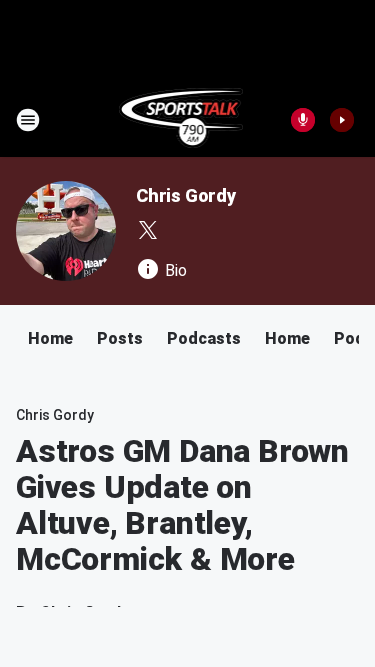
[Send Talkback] (303, 120)
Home (50, 338)
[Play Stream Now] (342, 120)
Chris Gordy (186, 195)
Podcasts (204, 338)
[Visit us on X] (148, 230)
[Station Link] (181, 120)
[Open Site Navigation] (28, 120)
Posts (120, 338)
